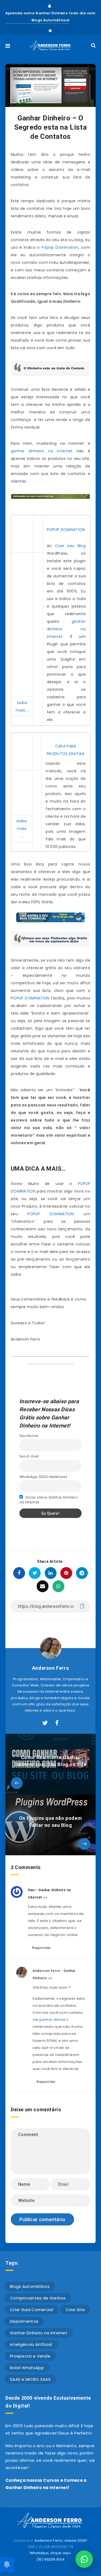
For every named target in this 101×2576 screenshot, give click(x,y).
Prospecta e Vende (30, 2356)
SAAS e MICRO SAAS (30, 2379)
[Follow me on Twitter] (45, 1723)
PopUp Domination (60, 247)
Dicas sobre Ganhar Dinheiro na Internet (49, 1500)
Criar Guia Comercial (32, 2310)
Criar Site (75, 2310)
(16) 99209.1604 (51, 2559)
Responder (41, 1948)
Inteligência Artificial (31, 2344)
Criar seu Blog (70, 546)
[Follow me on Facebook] (57, 1723)
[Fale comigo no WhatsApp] (84, 2559)
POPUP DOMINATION (66, 530)
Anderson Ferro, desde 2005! (61, 2540)
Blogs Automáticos (30, 2286)
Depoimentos (24, 2321)
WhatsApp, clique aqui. (51, 2553)
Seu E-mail (29, 1456)
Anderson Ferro (50, 1668)
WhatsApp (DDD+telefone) (43, 1477)
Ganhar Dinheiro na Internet (39, 2333)
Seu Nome (29, 1436)
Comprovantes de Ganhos (38, 2298)
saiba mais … (22, 829)
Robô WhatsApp (27, 2368)
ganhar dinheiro (54, 2020)
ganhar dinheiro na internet (42, 451)
